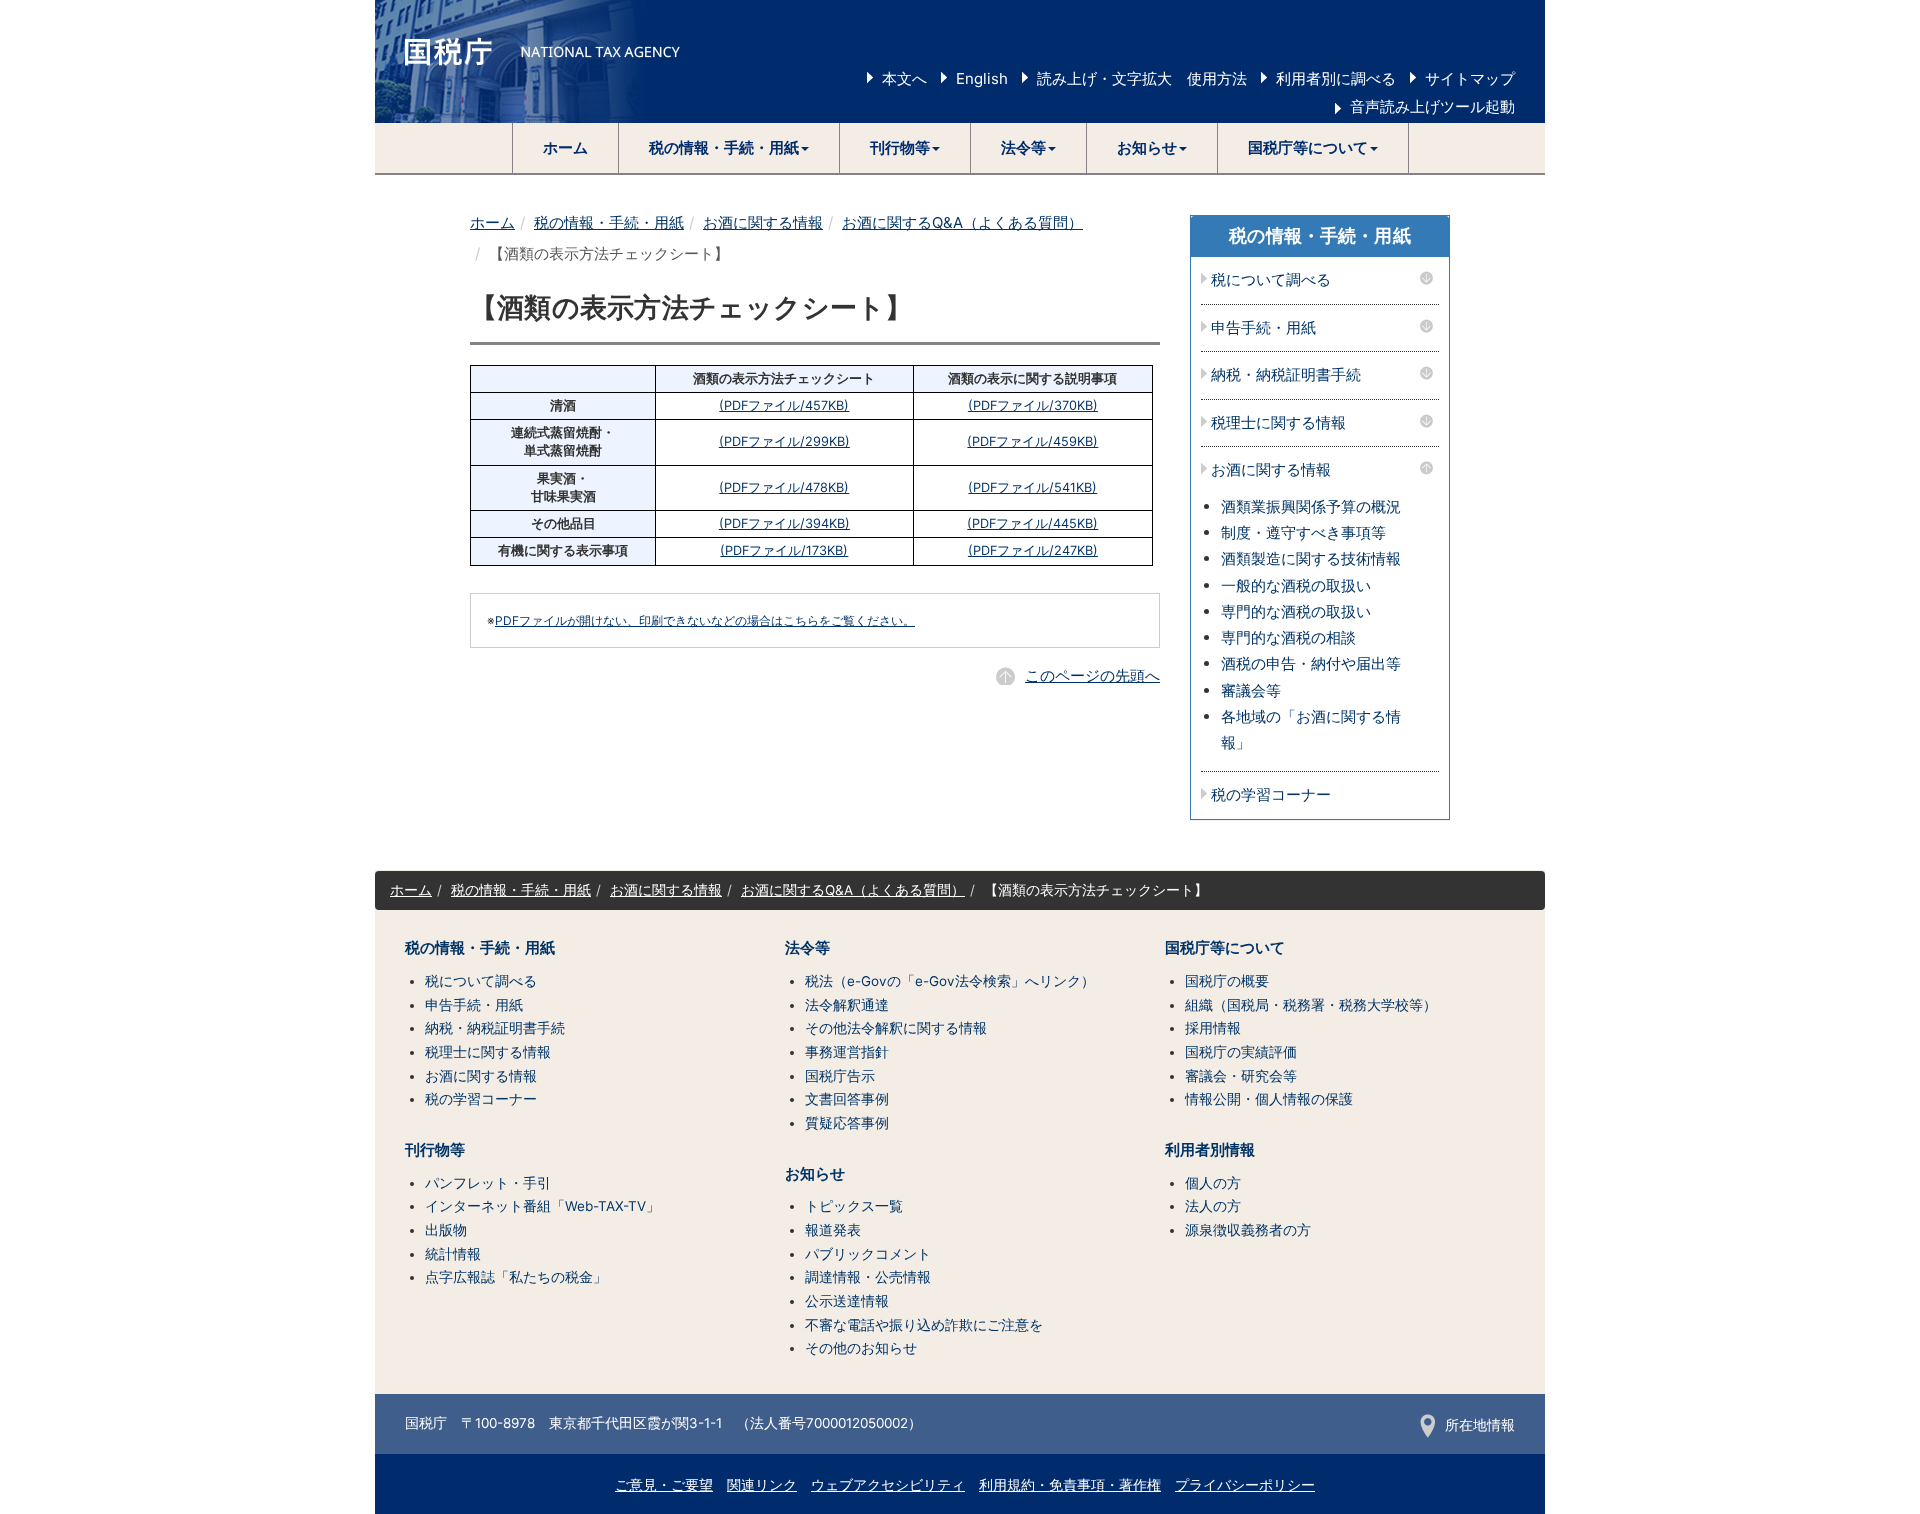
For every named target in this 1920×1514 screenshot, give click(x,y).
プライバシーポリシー (1245, 1485)
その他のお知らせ (861, 1348)
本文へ (904, 78)
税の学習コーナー (1271, 795)
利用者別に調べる (1336, 78)
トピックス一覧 (854, 1206)
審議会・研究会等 (1241, 1076)
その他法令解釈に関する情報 (896, 1028)
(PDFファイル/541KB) (1032, 487)
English (982, 78)
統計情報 (453, 1254)
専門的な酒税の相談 (1288, 637)
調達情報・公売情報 (868, 1277)
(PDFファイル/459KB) (1032, 441)
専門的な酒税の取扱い (1296, 611)
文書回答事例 (847, 1099)
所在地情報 (1480, 1425)
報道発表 (833, 1230)
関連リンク (762, 1485)
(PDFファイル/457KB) (784, 405)
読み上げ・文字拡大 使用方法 (1142, 78)
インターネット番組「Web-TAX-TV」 (542, 1206)
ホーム (565, 147)
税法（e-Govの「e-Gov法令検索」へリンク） (950, 981)
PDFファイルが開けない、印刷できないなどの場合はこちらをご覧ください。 (705, 620)
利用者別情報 (1210, 1150)
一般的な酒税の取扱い (1296, 585)
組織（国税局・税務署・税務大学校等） (1311, 1005)
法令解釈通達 (847, 1005)
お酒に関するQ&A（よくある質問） (962, 222)
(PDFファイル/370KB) (1033, 405)
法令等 (807, 948)
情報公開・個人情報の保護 (1269, 1099)
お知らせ (815, 1174)
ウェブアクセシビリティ (888, 1485)
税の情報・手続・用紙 (609, 222)
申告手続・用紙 (1263, 328)
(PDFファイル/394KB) (784, 523)
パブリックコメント (868, 1254)
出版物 (446, 1230)
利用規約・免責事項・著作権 (1070, 1485)
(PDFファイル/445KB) (1032, 523)
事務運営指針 (847, 1052)
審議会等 (1251, 690)
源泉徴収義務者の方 (1248, 1230)
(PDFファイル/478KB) (784, 487)
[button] (729, 148)
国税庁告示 (840, 1076)
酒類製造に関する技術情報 (1311, 558)
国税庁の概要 (1227, 981)
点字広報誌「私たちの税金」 (516, 1277)
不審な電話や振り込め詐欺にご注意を (924, 1325)
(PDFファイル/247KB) (1033, 550)
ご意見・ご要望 (664, 1485)
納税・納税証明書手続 (1286, 375)
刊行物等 (435, 1150)
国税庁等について (1225, 948)
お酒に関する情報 (763, 222)
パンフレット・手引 (488, 1183)
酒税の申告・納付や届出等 (1311, 663)
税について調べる (1271, 280)
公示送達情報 (847, 1301)
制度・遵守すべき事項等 (1303, 532)
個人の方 (1213, 1183)
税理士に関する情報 (1278, 423)
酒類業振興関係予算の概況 (1311, 506)
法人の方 (1213, 1206)
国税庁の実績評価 (1241, 1052)
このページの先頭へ (1092, 675)
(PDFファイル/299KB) (784, 441)
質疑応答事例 (847, 1123)
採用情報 (1213, 1028)
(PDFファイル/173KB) (784, 550)
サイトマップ (1470, 78)
